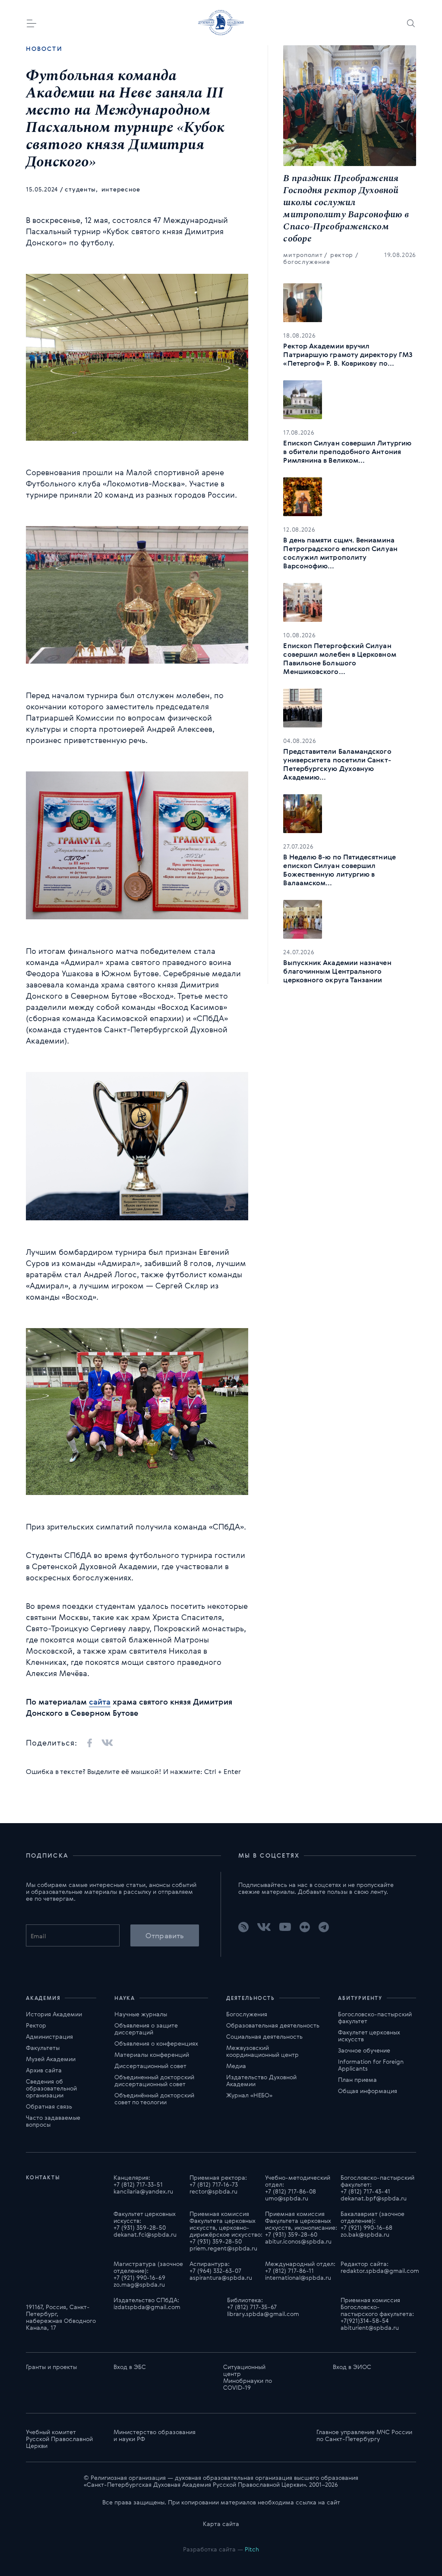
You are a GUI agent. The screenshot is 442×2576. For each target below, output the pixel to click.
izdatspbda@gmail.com (147, 2307)
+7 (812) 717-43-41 (365, 2191)
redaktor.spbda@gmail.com (380, 2270)
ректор (342, 255)
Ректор (36, 2025)
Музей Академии (51, 2059)
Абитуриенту (360, 1998)
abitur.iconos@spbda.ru (298, 2241)
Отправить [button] (165, 1935)
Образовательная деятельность (273, 2025)
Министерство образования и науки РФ (155, 2435)
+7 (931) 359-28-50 (140, 2227)
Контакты (43, 2177)
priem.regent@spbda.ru (223, 2248)
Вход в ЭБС (130, 2367)
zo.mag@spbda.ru (139, 2284)
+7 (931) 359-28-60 (291, 2234)
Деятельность (251, 1998)
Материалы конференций (152, 2054)
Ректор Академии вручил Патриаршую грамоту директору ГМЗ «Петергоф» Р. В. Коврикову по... (348, 354)
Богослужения (247, 2014)
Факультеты (43, 2048)
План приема (357, 2079)
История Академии (54, 2014)
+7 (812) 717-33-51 (138, 2184)
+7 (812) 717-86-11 (289, 2270)
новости (44, 49)
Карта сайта (221, 2524)
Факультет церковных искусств (369, 2035)
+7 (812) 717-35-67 (252, 2307)
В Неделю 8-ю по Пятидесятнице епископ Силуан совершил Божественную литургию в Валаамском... (339, 870)
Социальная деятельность (264, 2036)
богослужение (306, 262)
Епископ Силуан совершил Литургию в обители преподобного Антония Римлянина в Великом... (347, 451)
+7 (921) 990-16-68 (366, 2227)
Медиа (236, 2066)
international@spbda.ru (298, 2277)
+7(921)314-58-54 (365, 2321)
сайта (100, 1702)
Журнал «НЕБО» (249, 2095)
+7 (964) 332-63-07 (215, 2270)
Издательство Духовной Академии (261, 2080)
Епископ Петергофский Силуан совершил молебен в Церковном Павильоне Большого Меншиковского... (339, 658)
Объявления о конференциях (156, 2043)
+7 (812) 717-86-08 (290, 2191)
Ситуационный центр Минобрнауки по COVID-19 (248, 2377)
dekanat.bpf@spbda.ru (374, 2198)
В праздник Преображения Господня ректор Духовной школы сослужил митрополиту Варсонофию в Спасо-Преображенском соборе (346, 209)
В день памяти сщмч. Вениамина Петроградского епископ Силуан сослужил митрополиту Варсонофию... (340, 553)
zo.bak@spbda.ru (365, 2234)
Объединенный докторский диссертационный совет (154, 2080)
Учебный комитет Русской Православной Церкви (59, 2439)
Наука (125, 1998)
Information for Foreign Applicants (371, 2065)
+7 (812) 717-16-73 (214, 2184)
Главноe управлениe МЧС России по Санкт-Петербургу (364, 2435)
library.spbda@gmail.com (263, 2314)
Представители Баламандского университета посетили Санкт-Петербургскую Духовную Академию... (337, 764)
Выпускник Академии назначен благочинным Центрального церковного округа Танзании (337, 971)
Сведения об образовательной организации (51, 2088)
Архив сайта (44, 2070)
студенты (81, 189)
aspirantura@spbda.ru (221, 2277)
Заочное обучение (364, 2050)
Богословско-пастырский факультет (375, 2017)
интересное (121, 189)
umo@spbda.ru (287, 2198)
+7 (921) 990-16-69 (139, 2277)
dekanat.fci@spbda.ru (145, 2234)
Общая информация (368, 2091)
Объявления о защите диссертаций (146, 2029)
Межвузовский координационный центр (262, 2051)
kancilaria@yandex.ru (143, 2191)
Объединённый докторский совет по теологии (154, 2098)
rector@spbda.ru (213, 2191)
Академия (43, 1998)
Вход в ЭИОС (352, 2367)
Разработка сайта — (221, 2549)
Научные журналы (141, 2014)
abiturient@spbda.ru (370, 2327)
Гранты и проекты (51, 2367)
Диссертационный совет (150, 2066)
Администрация (49, 2036)
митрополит (303, 255)
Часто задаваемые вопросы (53, 2121)
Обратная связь (49, 2106)
